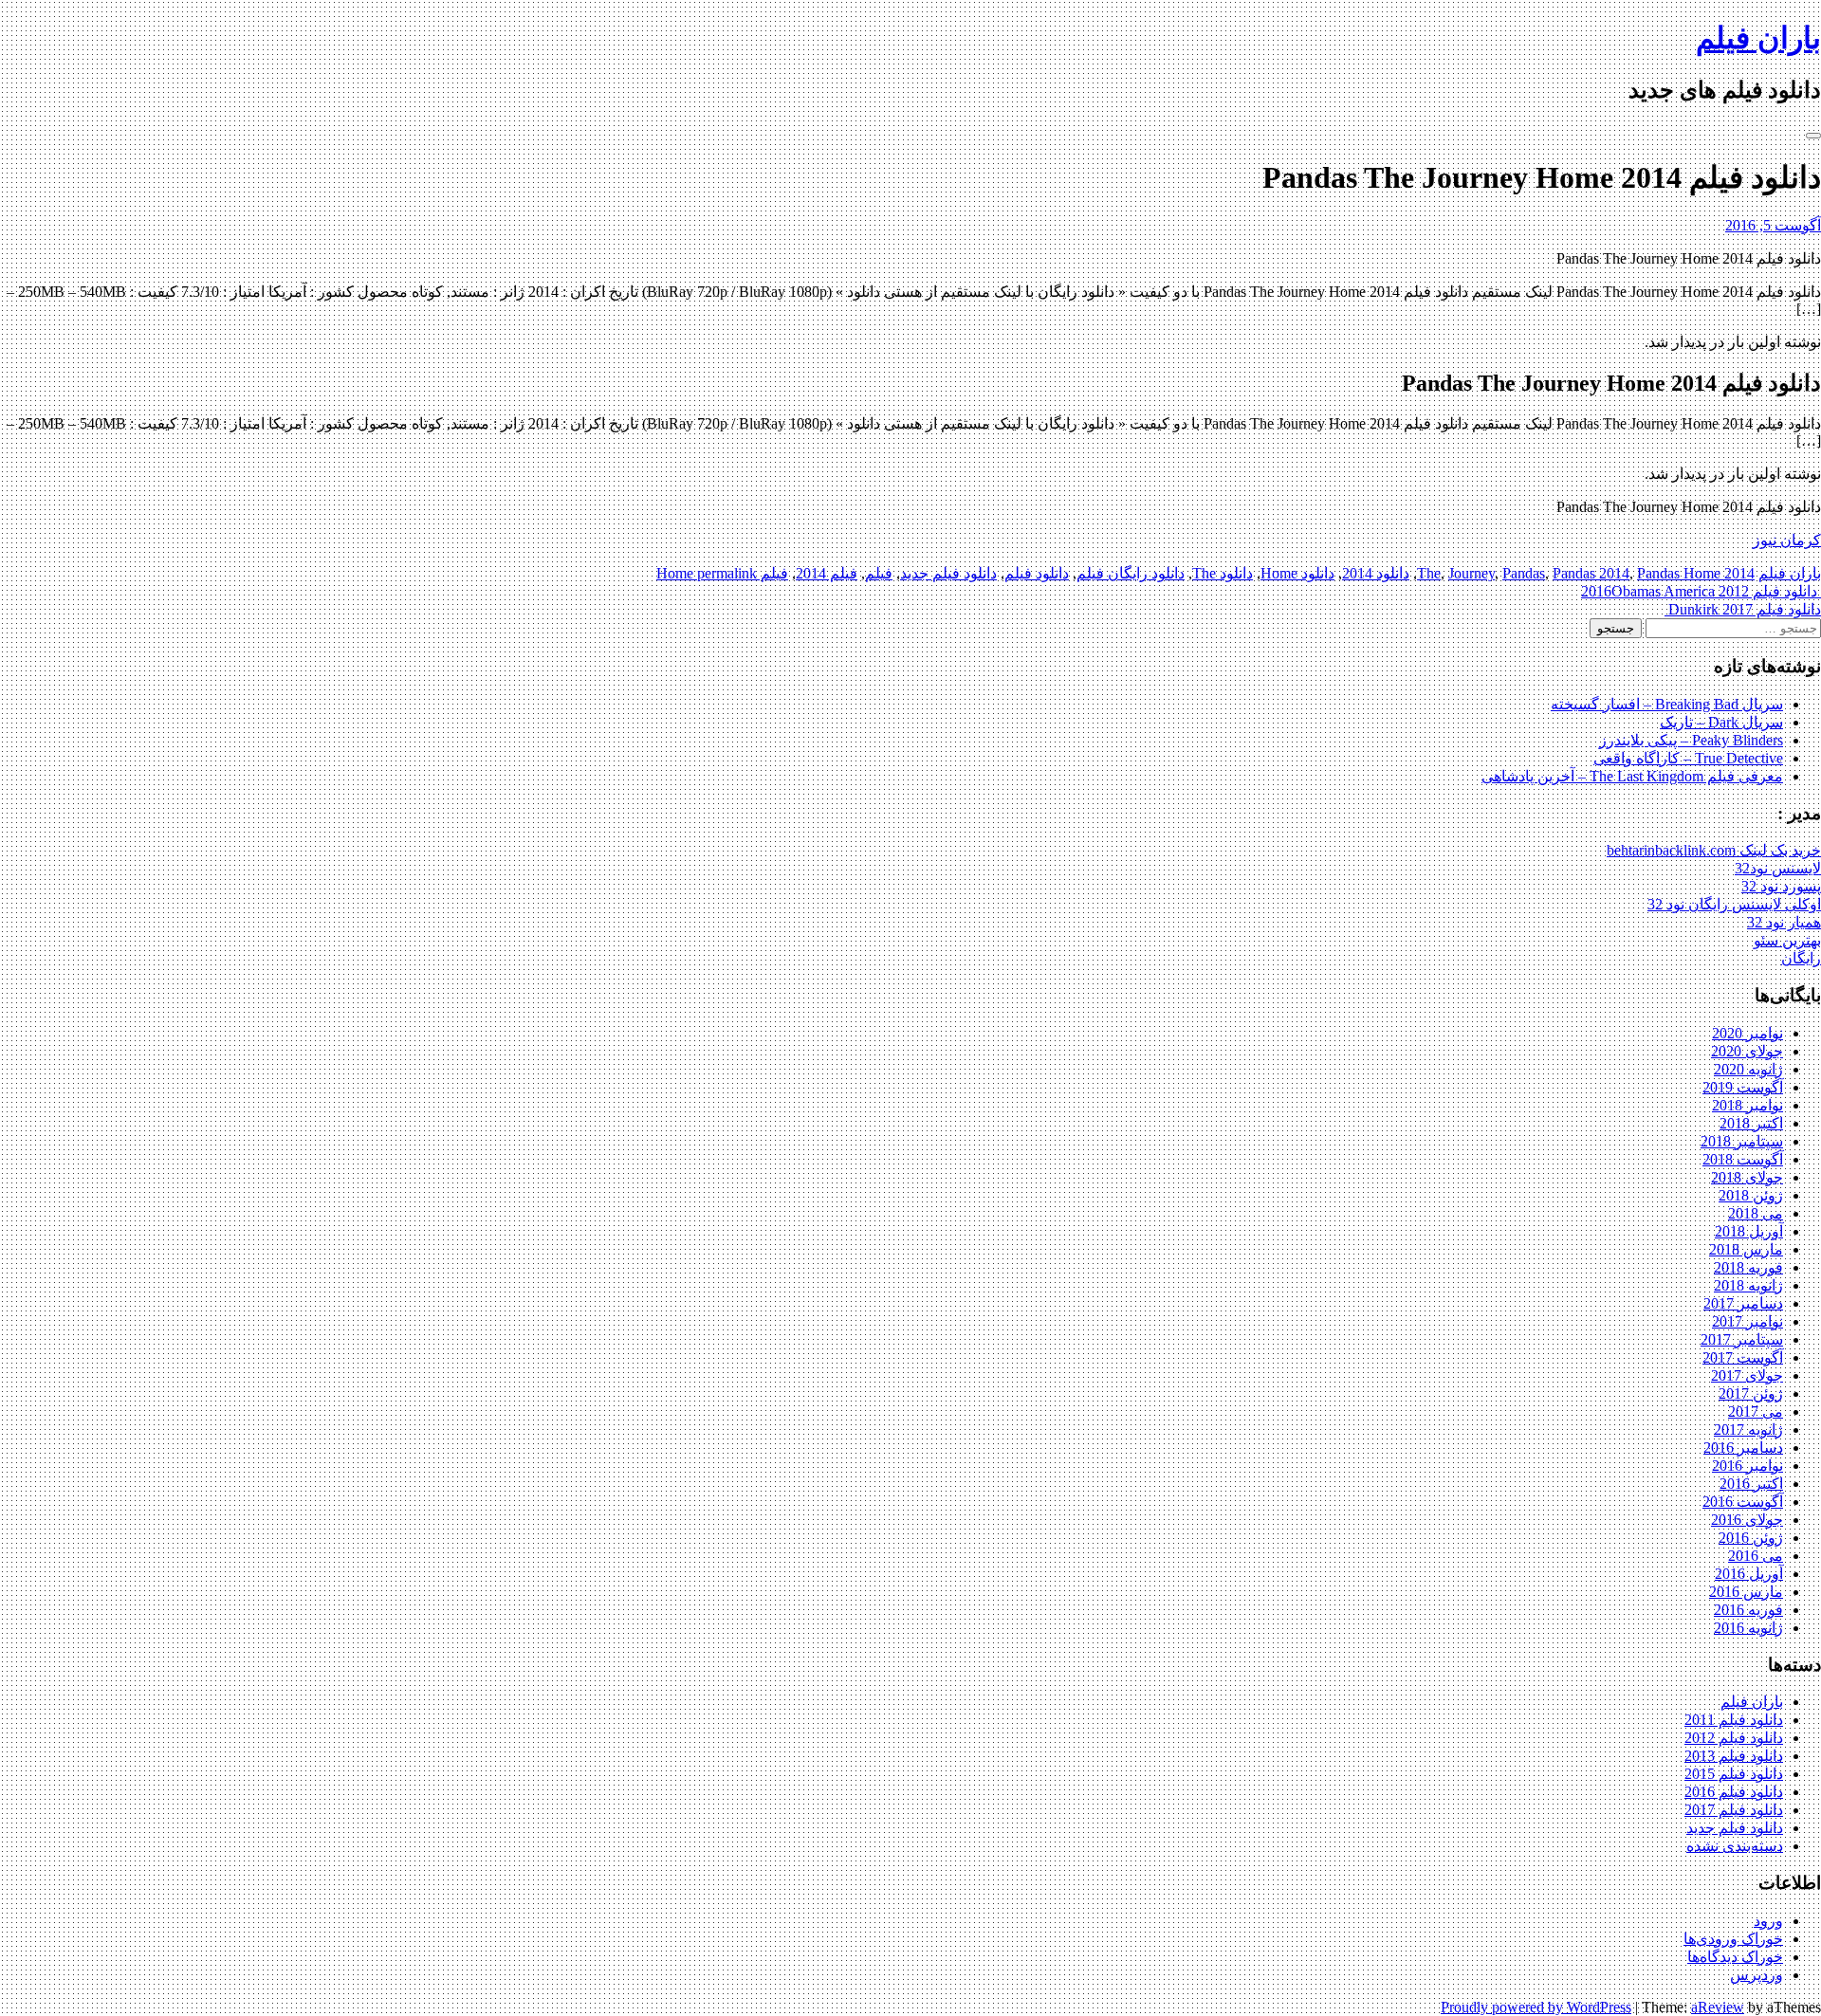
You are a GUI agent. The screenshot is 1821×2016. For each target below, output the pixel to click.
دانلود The (1223, 573)
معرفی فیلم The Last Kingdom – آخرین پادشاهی (1632, 776)
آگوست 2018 (1743, 1159)
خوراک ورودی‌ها (1733, 1939)
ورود (1768, 1921)
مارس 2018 (1746, 1249)
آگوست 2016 (1743, 1502)
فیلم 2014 (827, 573)
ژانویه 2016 (1748, 1628)
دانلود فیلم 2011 (1734, 1720)
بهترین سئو (1787, 940)
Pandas (1524, 573)
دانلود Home (1297, 573)
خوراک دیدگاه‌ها (1735, 1957)
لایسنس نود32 (1778, 868)
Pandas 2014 (1591, 573)
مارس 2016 (1746, 1592)
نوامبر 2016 (1747, 1466)
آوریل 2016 (1749, 1574)
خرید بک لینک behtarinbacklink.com (1714, 850)
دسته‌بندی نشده (1735, 1846)
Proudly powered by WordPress (1536, 2007)
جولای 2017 (1747, 1375)
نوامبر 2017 (1747, 1321)
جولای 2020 (1747, 1051)
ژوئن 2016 (1751, 1538)
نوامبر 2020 (1747, 1033)
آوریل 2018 (1749, 1231)
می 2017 (1756, 1411)
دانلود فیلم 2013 (1734, 1756)
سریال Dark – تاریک (1721, 722)
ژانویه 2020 (1748, 1069)
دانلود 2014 (1376, 573)
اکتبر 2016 (1751, 1484)
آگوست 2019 (1743, 1087)
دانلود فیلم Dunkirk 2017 (1743, 609)
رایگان (1801, 958)
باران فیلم (1758, 38)
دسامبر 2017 (1743, 1303)
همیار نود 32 (1784, 922)
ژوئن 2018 (1751, 1195)
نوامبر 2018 (1747, 1105)
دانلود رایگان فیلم (1131, 573)
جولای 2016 (1747, 1520)
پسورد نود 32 (1781, 886)
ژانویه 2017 (1748, 1430)
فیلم (879, 573)
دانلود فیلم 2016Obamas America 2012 (1701, 591)
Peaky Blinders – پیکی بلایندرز (1691, 740)
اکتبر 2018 (1751, 1123)
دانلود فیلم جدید (948, 573)
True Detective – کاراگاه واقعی (1688, 758)
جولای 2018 (1747, 1177)
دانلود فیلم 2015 (1734, 1774)
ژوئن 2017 (1751, 1393)
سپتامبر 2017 (1742, 1339)
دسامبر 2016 (1743, 1448)
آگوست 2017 (1743, 1357)
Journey (1472, 573)
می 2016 (1756, 1556)
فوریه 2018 (1748, 1267)
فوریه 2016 (1748, 1610)
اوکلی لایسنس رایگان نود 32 (1734, 904)
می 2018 (1756, 1213)
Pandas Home (1679, 573)
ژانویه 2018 (1748, 1285)
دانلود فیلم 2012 (1734, 1738)
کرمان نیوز (1787, 540)
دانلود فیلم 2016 (1734, 1792)
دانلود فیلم (1037, 573)
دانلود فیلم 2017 (1734, 1810)
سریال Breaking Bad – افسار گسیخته (1667, 704)
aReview (1718, 2007)
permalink (725, 573)
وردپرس (1757, 1975)
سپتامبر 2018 (1742, 1141)
